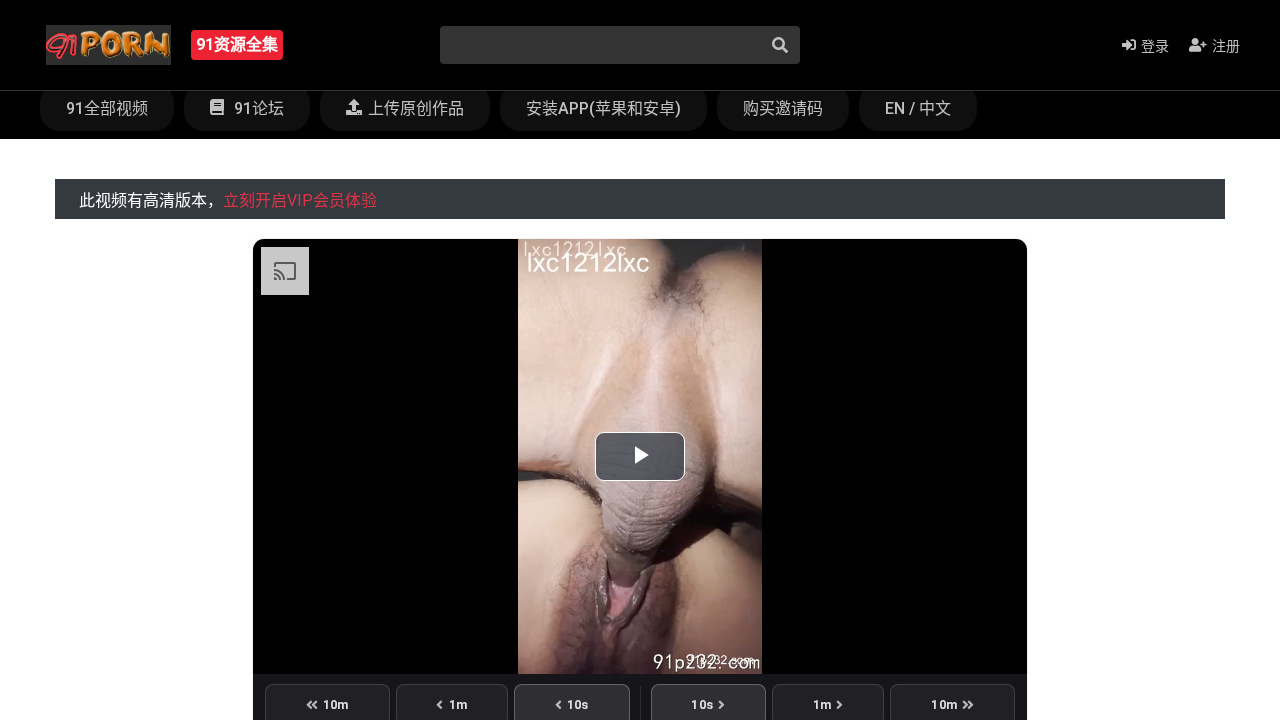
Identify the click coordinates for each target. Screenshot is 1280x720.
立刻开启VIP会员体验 (300, 200)
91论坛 (257, 108)
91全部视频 (107, 108)
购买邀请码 (783, 108)
